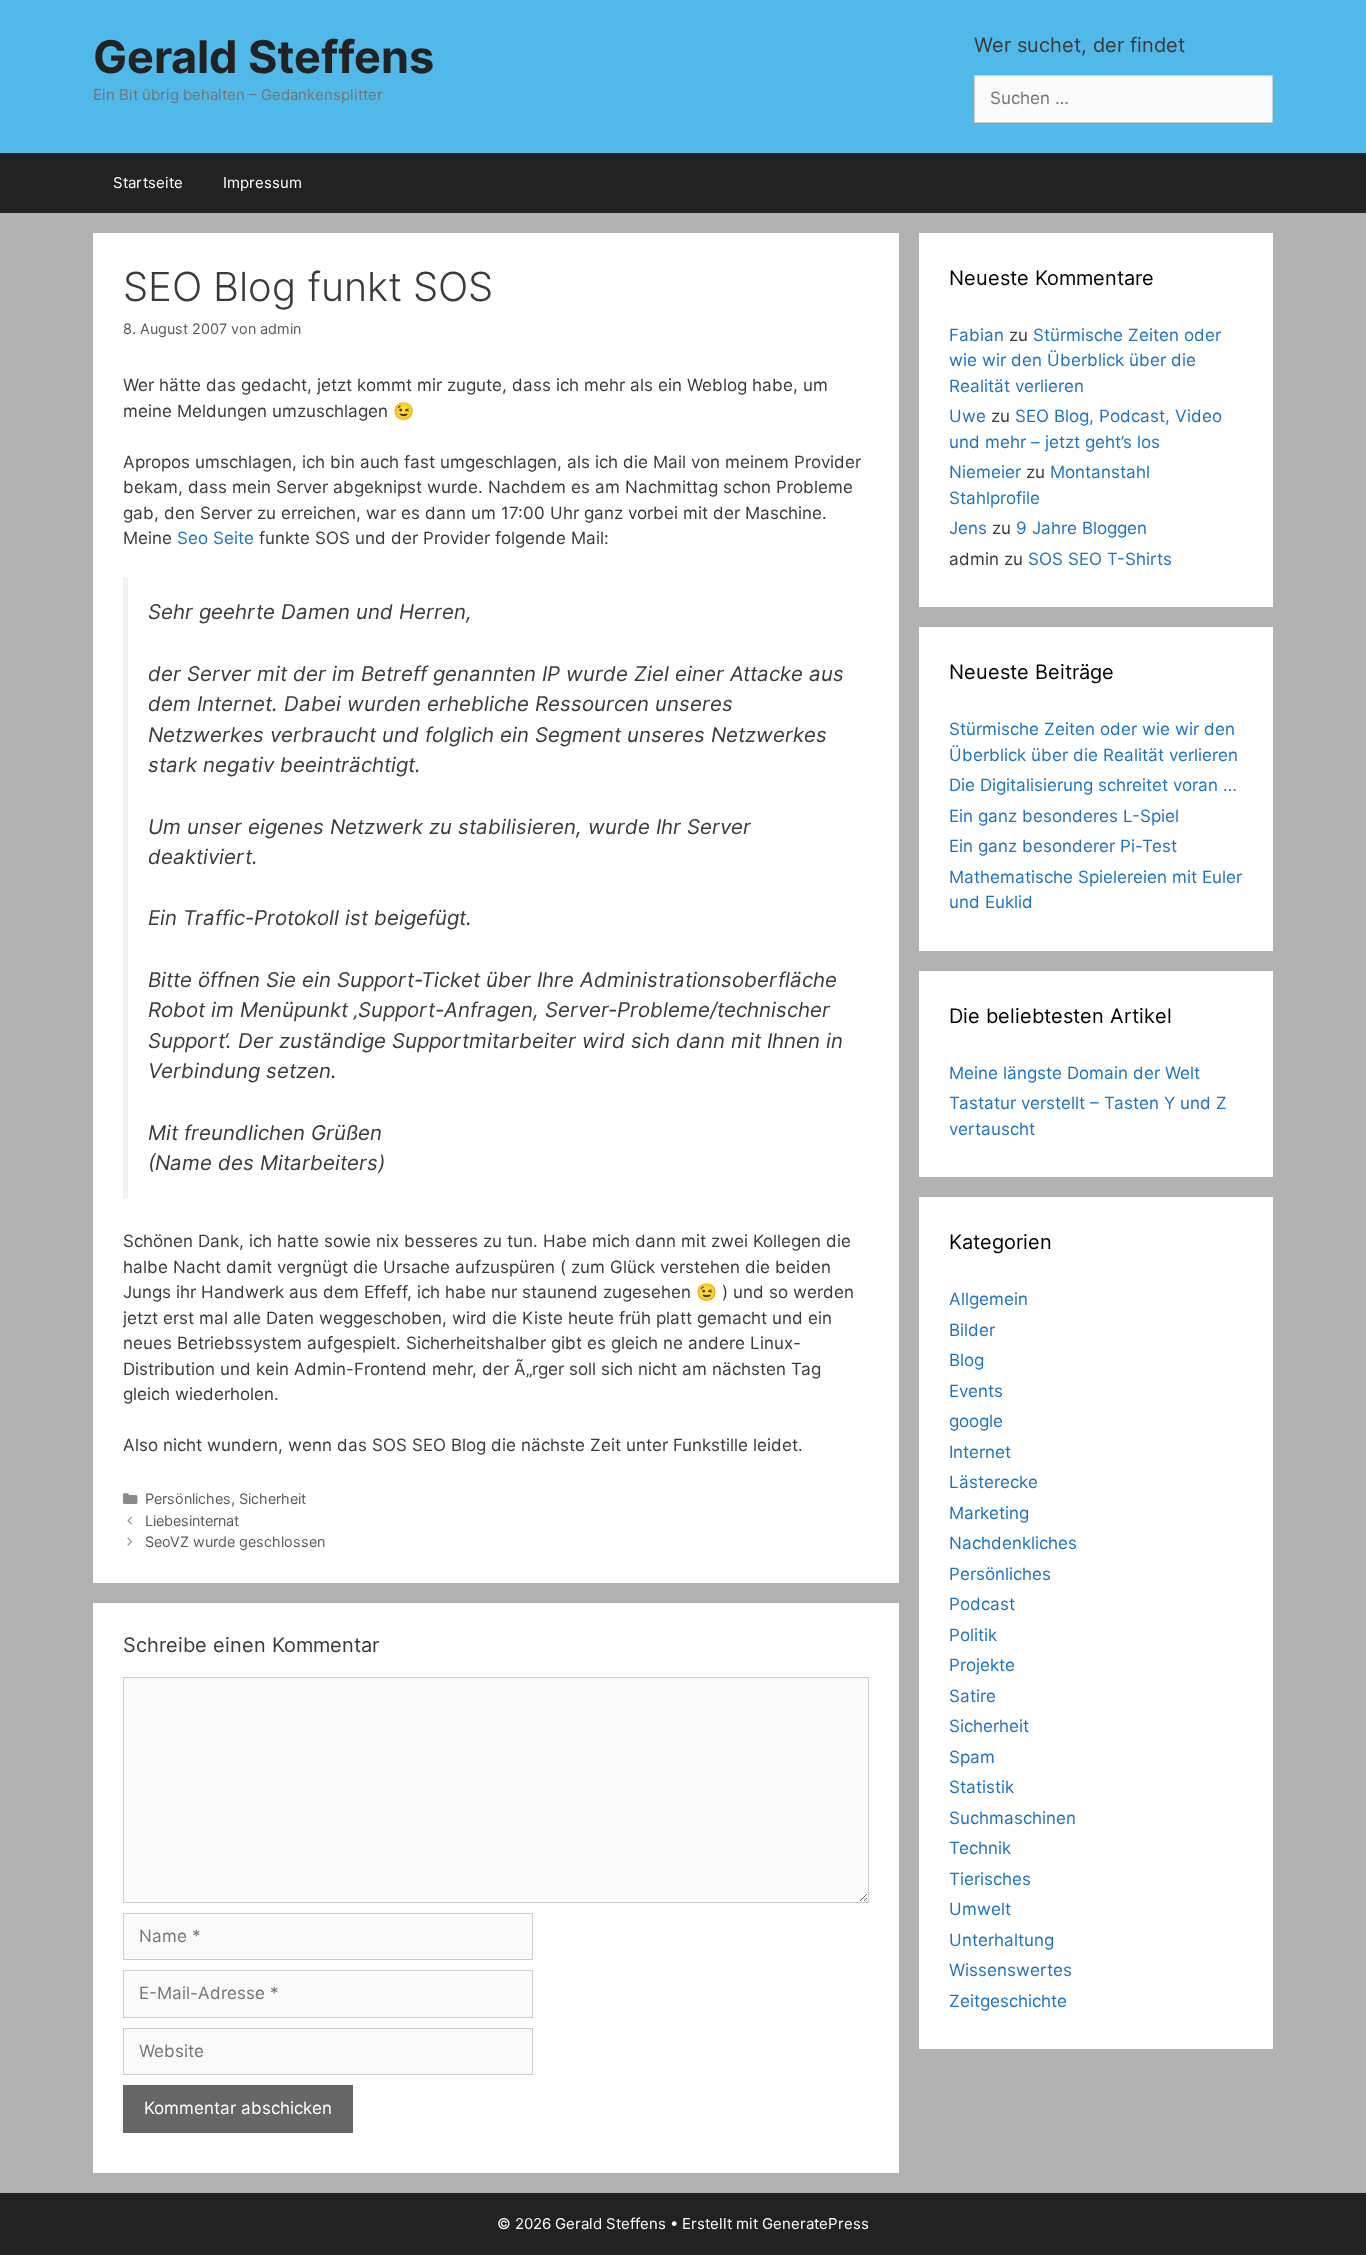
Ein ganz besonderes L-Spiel (1064, 816)
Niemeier (985, 472)
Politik (973, 1635)
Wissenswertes (1010, 1970)
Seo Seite (215, 538)
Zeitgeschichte (1008, 2001)
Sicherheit (272, 1498)
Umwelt (980, 1909)
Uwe (967, 416)
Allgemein (988, 1299)
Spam (972, 1757)
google (976, 1421)
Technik (980, 1848)
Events (976, 1391)
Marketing (989, 1513)
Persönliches (188, 1498)
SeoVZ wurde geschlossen (235, 1541)
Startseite (148, 182)
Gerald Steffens (263, 56)
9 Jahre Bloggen (1081, 528)
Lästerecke (993, 1482)
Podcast (982, 1604)
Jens (968, 528)
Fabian (976, 335)
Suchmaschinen (1012, 1818)
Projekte (982, 1665)
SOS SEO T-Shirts (1100, 559)
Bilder (972, 1330)
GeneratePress (815, 2223)
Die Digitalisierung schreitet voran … (1093, 785)
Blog (966, 1360)
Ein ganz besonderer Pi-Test (1063, 846)
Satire (972, 1696)
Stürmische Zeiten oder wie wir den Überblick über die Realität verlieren (1085, 360)
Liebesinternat (192, 1520)
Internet (980, 1452)
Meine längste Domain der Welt (1074, 1073)
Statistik (981, 1787)
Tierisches (990, 1879)
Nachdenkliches (1013, 1543)
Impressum (262, 182)
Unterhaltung (1001, 1940)
